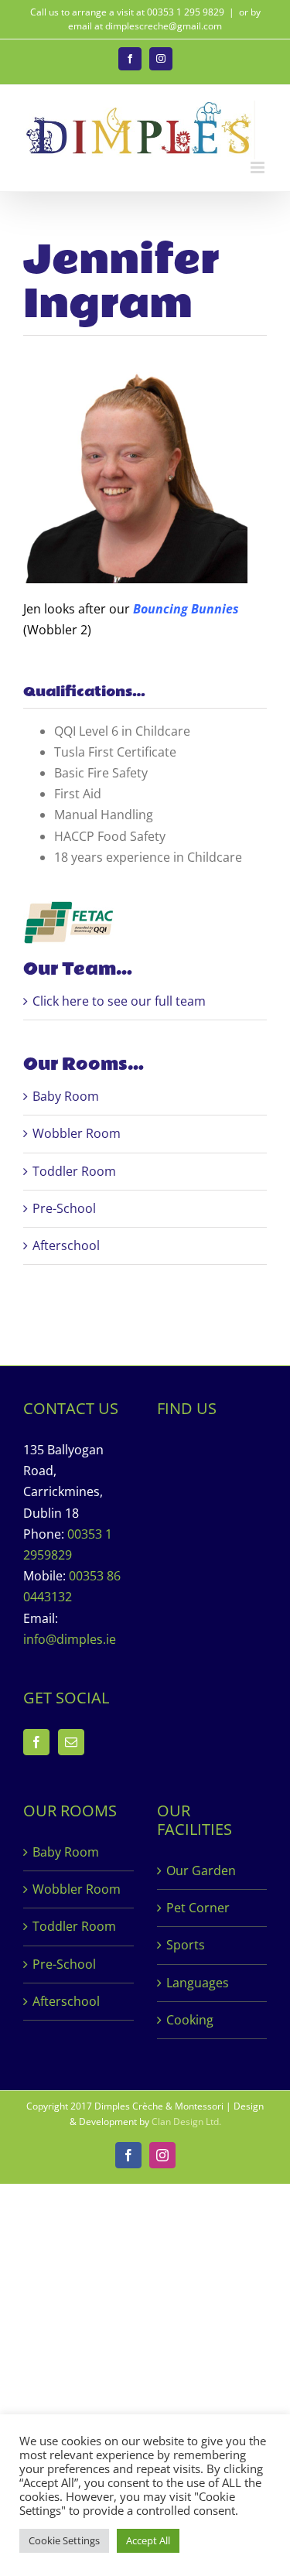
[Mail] (71, 1742)
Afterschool (66, 1245)
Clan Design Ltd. (186, 2122)
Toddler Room (74, 1171)
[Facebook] (36, 1742)
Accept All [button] (148, 2540)
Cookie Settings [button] (64, 2540)
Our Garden (201, 1871)
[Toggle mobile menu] (259, 167)
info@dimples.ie (70, 1639)
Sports (186, 1945)
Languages (198, 1983)
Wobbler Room (77, 1133)
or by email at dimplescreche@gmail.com (164, 19)
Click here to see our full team (119, 1001)
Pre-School (64, 1208)
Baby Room (66, 1096)
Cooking (190, 2020)
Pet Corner (198, 1908)
